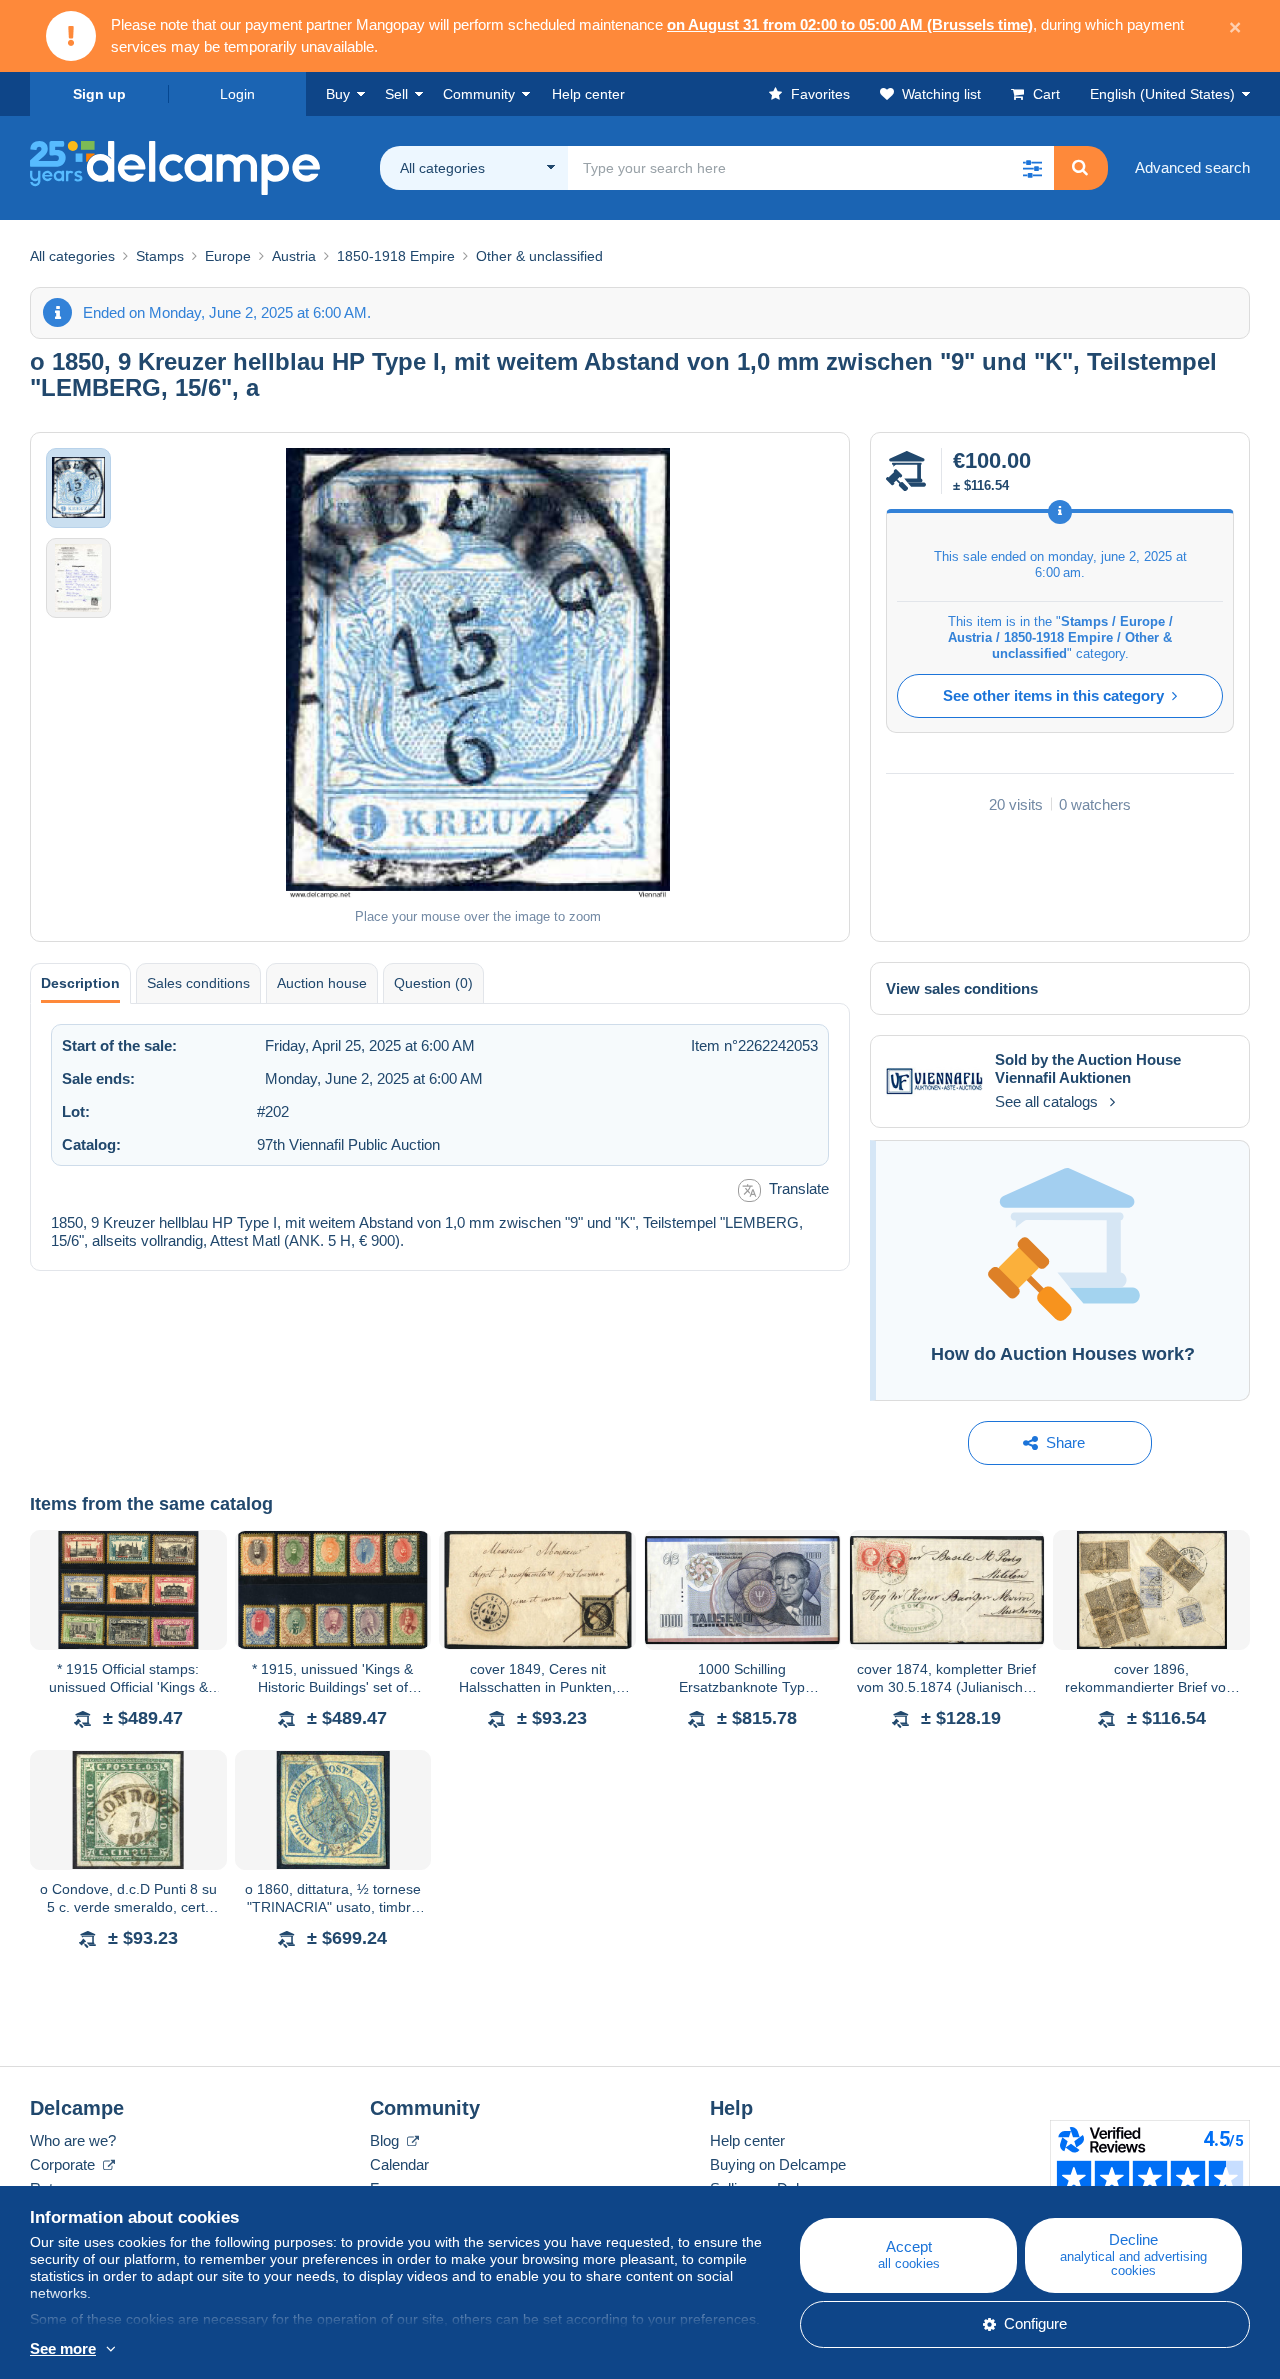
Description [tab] (80, 983)
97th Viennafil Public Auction (348, 1144)
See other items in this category (1053, 695)
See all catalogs (1046, 1101)
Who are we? (73, 2140)
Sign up (99, 94)
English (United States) (1162, 94)
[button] (1032, 168)
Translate (799, 1188)
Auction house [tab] (322, 983)
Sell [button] (396, 94)
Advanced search (1192, 167)
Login (237, 94)
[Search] (1080, 168)
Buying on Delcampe (778, 2164)
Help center (747, 2140)
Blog (386, 2140)
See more (63, 2348)
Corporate (64, 2164)
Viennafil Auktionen (1063, 1077)
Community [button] (479, 94)
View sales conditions (962, 988)
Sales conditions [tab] (198, 983)
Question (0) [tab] (433, 983)
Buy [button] (338, 94)
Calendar (399, 2164)
